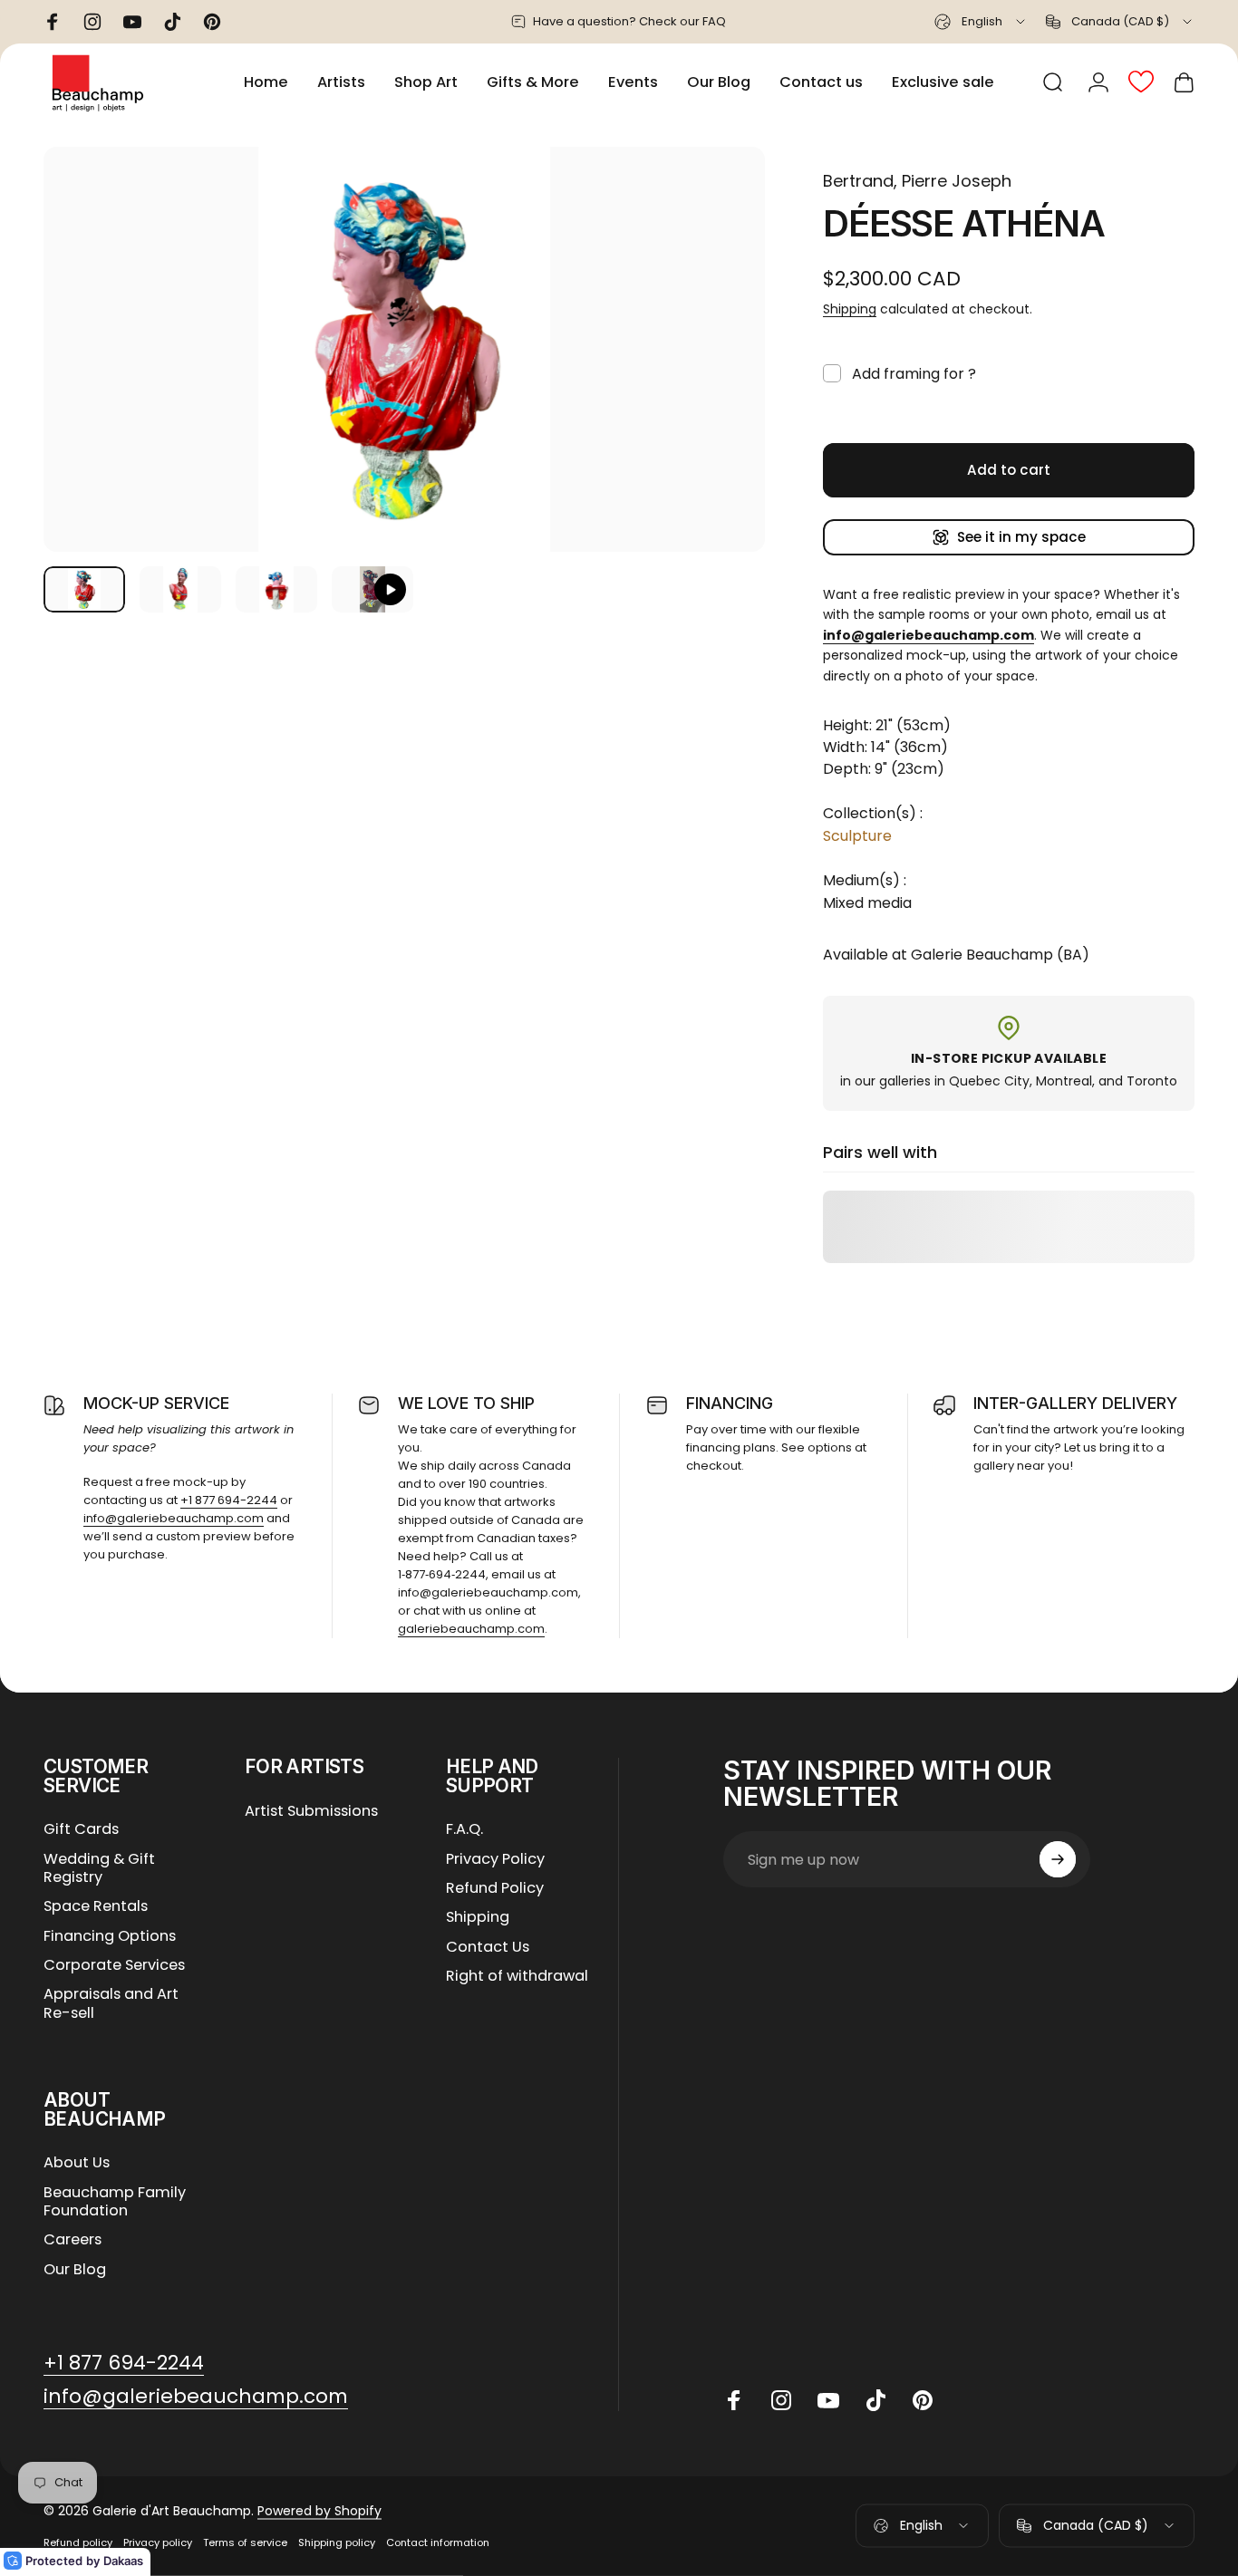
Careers (73, 2240)
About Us (77, 2163)
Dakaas (123, 2561)
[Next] (718, 381)
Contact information (438, 2542)
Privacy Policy (495, 1859)
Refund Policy (495, 1888)
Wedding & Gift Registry (99, 1869)
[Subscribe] (1058, 1859)
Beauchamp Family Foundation (115, 2202)
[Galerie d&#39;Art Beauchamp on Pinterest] (923, 2400)
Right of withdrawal (517, 1976)
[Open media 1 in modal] (404, 349)
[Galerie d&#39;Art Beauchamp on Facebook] (734, 2400)
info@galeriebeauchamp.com (174, 1518)
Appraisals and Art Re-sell (111, 2004)
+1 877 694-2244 (229, 1500)
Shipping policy (337, 2542)
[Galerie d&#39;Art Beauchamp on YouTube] (828, 2400)
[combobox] (981, 22)
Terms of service (245, 2542)
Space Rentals (96, 1906)
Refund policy (78, 2542)
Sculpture (857, 836)
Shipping (850, 309)
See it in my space (1021, 537)
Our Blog (75, 2270)
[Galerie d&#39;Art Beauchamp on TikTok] (875, 2400)
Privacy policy (158, 2542)
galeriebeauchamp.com (471, 1629)
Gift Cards (81, 1829)
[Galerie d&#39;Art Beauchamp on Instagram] (781, 2400)
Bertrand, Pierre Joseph (917, 181)
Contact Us (488, 1947)
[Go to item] (84, 589)
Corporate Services (114, 1965)
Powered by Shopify (319, 2511)
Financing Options (110, 1936)
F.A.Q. (464, 1829)
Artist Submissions (311, 1811)
